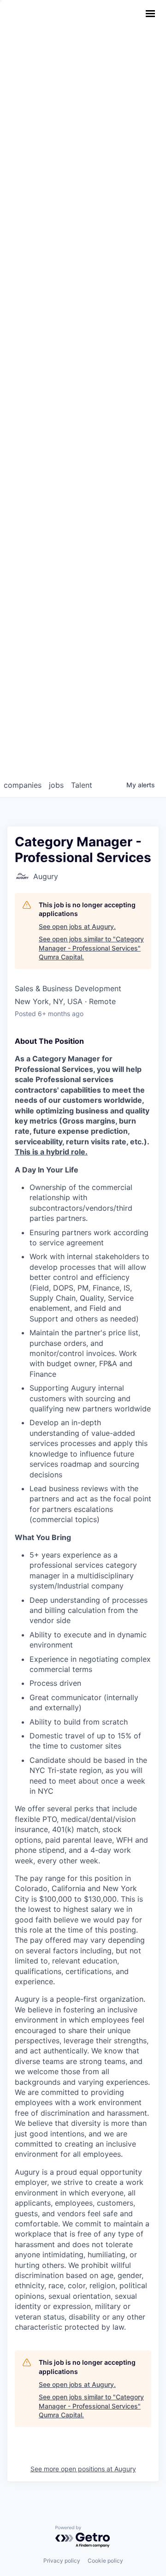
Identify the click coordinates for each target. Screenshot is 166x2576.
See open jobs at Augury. (77, 926)
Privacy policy (62, 2561)
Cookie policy (105, 2561)
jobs (56, 785)
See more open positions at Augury (83, 2469)
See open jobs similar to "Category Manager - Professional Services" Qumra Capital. (91, 948)
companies (23, 785)
